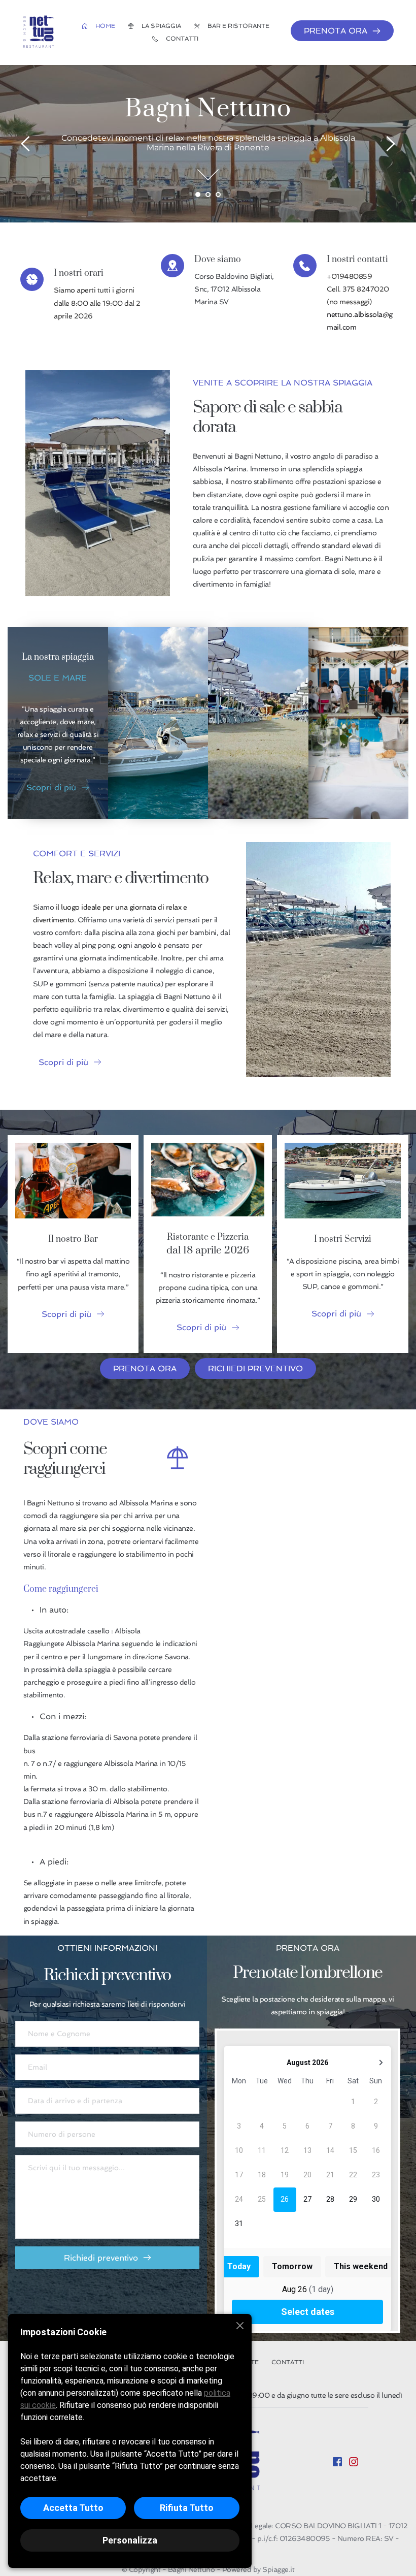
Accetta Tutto (73, 2508)
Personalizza (130, 2540)
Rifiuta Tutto (187, 2508)
